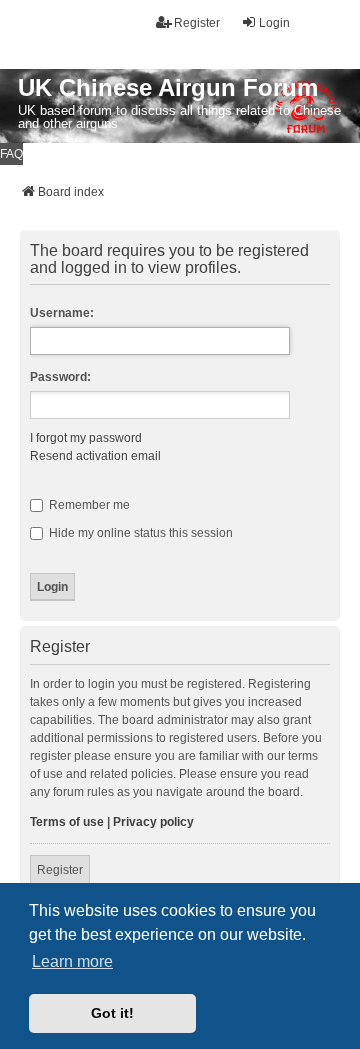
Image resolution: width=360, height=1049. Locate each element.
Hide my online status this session (139, 533)
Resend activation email (95, 456)
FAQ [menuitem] (11, 154)
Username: (62, 313)
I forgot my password (86, 438)
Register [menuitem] (197, 23)
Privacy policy (153, 822)
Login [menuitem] (274, 23)
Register (60, 870)
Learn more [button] (72, 961)
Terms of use (67, 822)
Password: (60, 377)
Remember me (88, 505)
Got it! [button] (112, 1013)
